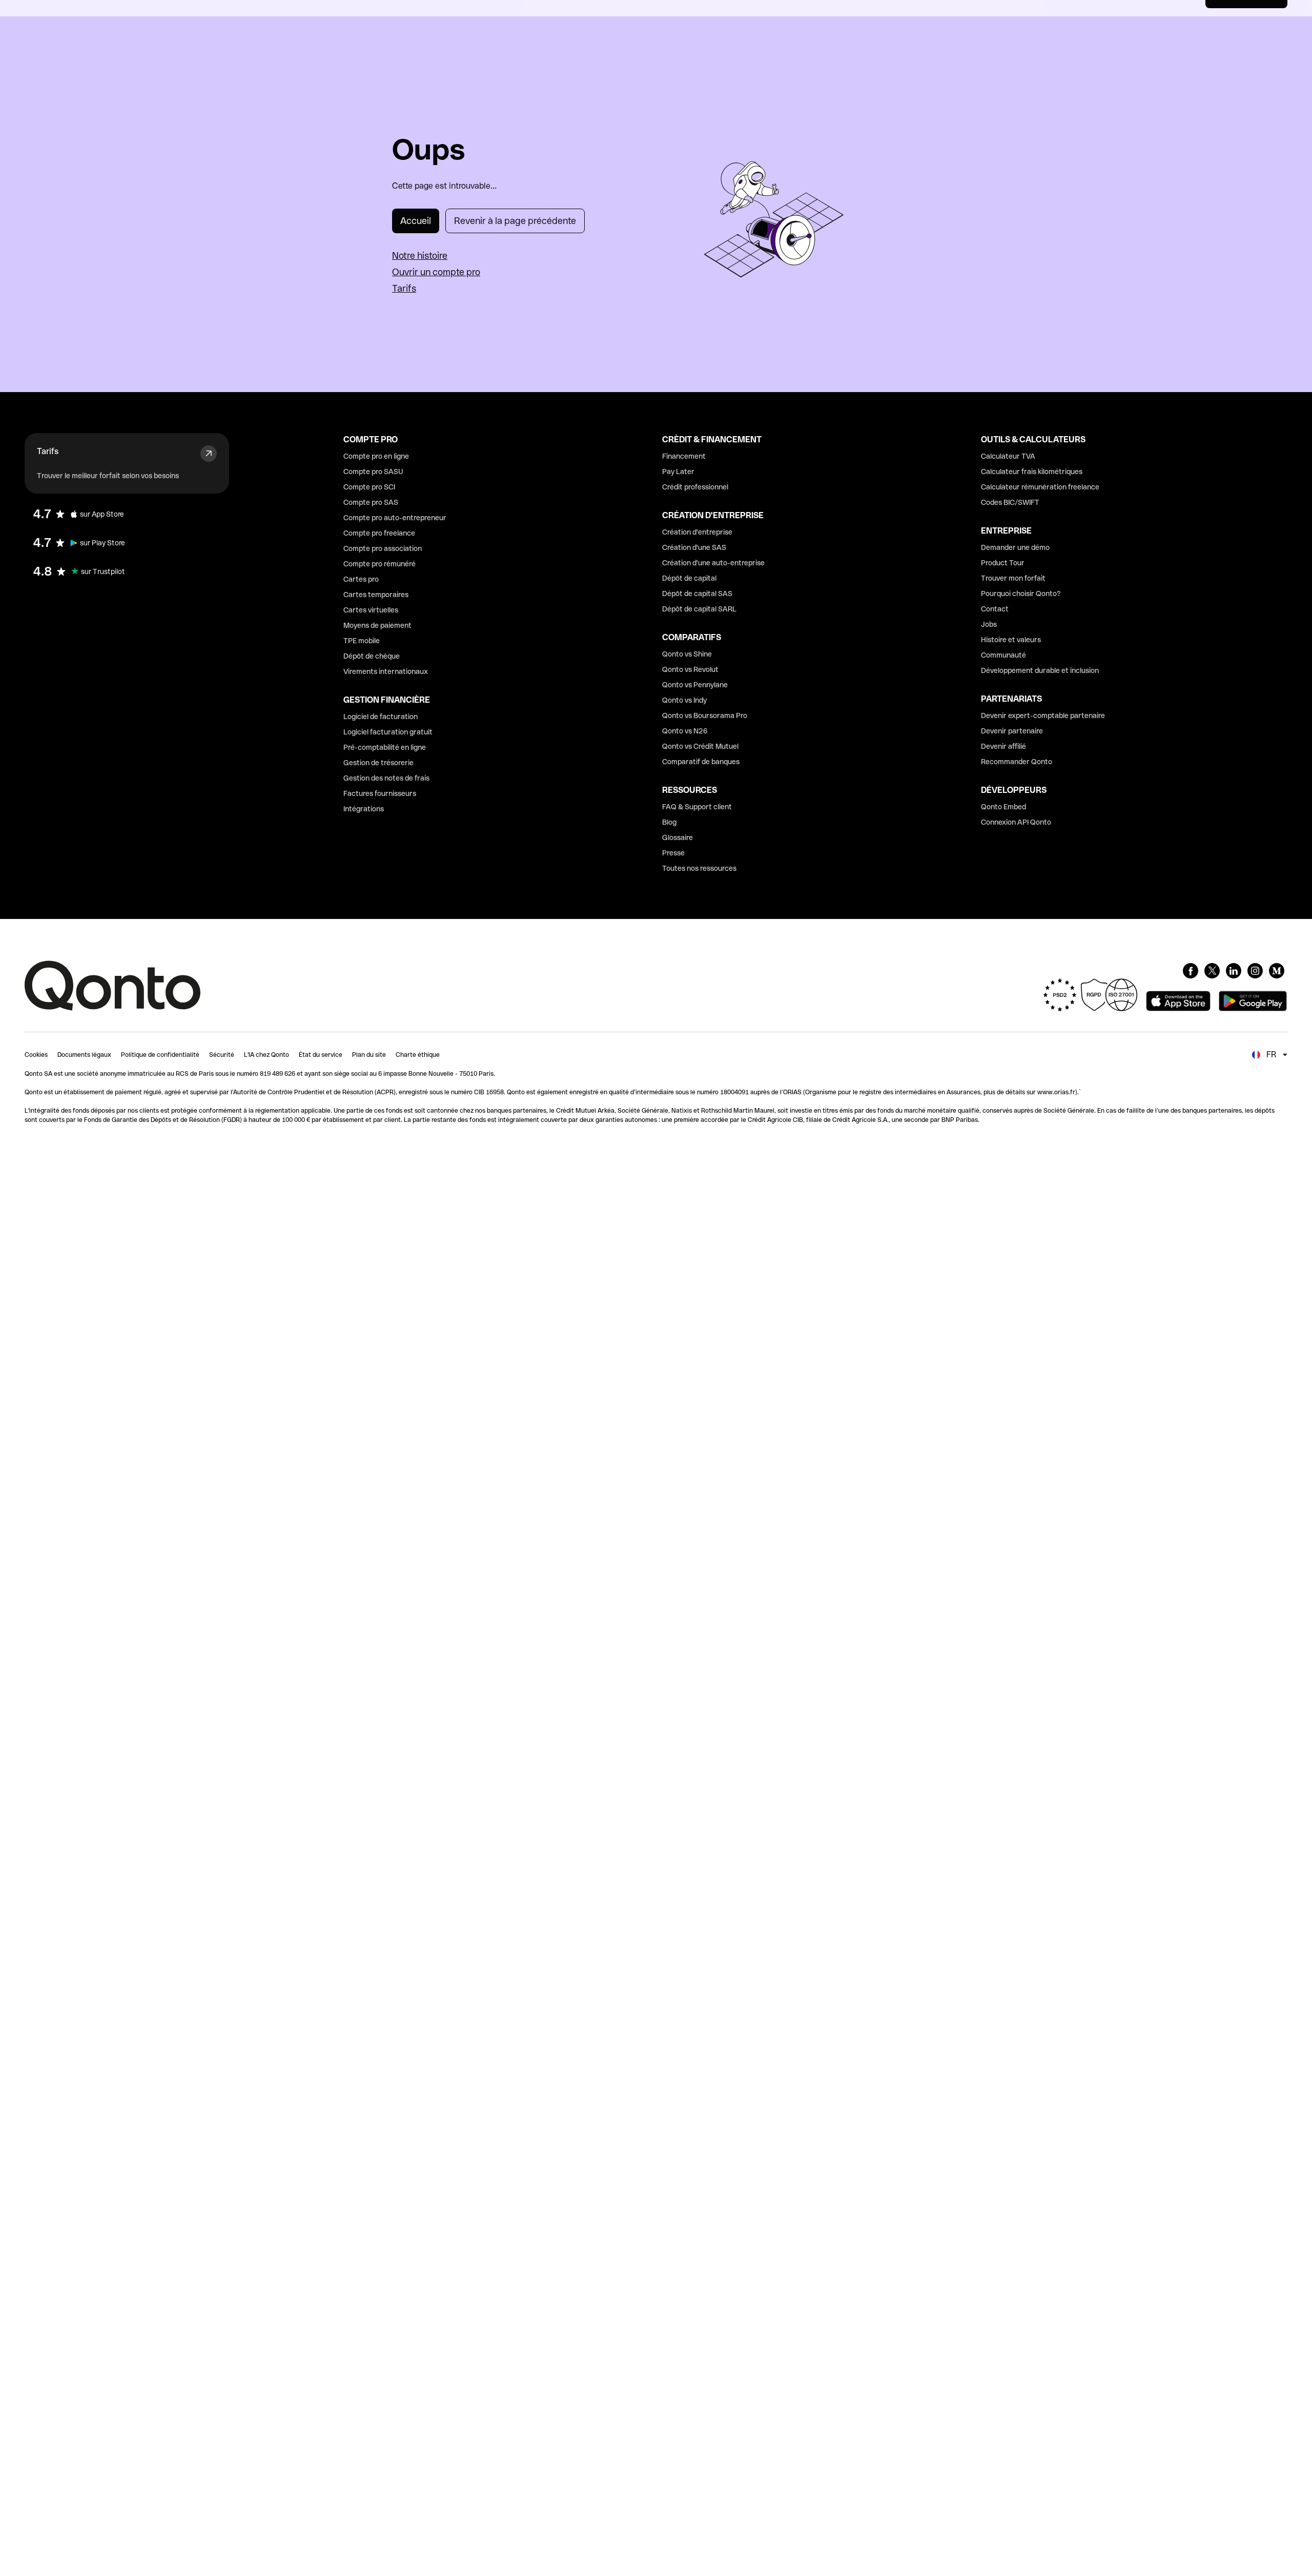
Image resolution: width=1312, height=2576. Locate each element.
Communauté (1003, 655)
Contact (995, 609)
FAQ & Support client (697, 807)
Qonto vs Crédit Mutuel (700, 746)
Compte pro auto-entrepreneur (395, 518)
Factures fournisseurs (380, 793)
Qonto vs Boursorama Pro (705, 715)
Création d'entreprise (697, 532)
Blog (669, 822)
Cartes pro (361, 579)
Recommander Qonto (1017, 762)
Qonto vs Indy (684, 700)
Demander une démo (1015, 547)
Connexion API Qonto (1016, 822)
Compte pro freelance (379, 533)
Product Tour (1003, 563)
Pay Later (678, 472)
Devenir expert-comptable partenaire (1043, 715)
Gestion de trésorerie (378, 763)
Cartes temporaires (376, 595)
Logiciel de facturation (381, 717)
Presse (673, 853)
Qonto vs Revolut (690, 669)
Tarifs (404, 288)
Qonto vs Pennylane (695, 685)
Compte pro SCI (369, 487)
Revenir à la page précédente (515, 221)
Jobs (989, 624)
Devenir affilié (1003, 746)
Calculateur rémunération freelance (1040, 487)
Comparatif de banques (701, 762)
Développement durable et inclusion (1040, 670)
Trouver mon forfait (1013, 578)
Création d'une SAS (694, 547)
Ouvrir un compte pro (436, 272)
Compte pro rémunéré (380, 564)
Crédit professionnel (695, 487)
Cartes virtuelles (371, 610)
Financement (684, 456)
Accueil (416, 221)
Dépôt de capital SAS (697, 594)
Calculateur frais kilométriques (1032, 472)
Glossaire (678, 837)
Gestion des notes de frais (386, 778)
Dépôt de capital (689, 578)
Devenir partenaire (1012, 731)
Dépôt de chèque (372, 656)
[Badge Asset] (1191, 971)
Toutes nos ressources (699, 868)
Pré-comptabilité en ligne (385, 747)
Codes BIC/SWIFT (1010, 502)
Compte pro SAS (371, 502)
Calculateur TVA (1008, 456)
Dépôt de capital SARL (699, 609)
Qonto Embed (1003, 807)
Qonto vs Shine (687, 654)
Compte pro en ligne (376, 456)
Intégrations (364, 809)
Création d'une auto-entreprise (713, 563)
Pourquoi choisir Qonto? (1021, 594)
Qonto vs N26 (685, 731)
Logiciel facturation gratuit (388, 732)
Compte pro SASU (373, 472)
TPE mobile (362, 641)
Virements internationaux (386, 671)
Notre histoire (420, 255)
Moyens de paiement (377, 625)
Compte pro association (383, 548)
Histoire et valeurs (1011, 640)
